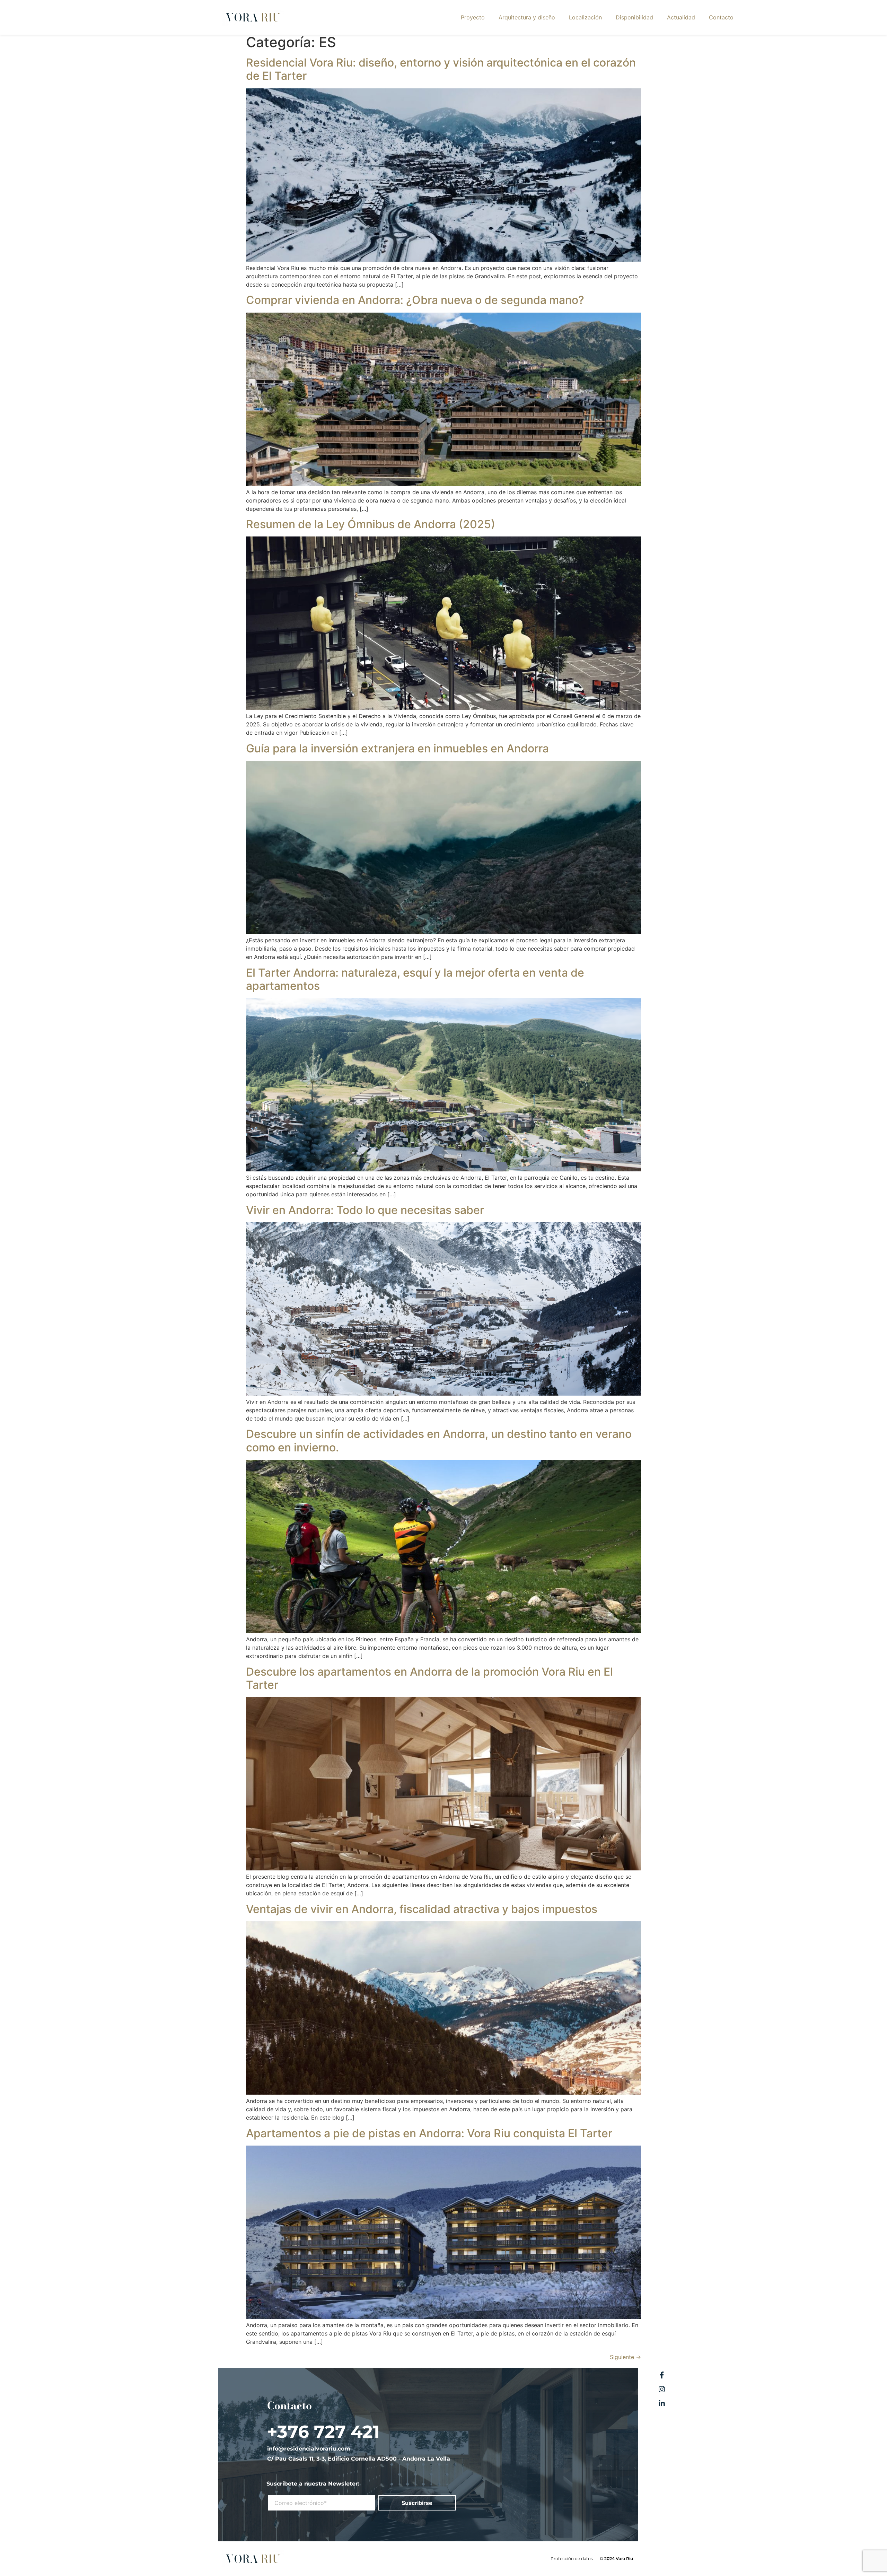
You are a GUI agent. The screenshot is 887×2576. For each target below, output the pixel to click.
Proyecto (473, 17)
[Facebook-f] (662, 2375)
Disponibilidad (634, 17)
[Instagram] (662, 2389)
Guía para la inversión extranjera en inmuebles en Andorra (397, 748)
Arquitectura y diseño (527, 17)
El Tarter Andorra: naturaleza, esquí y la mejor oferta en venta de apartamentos (415, 979)
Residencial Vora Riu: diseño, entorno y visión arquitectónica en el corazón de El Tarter (441, 69)
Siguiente (625, 2357)
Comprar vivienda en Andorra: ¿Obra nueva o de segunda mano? (415, 300)
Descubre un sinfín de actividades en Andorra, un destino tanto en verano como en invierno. (439, 1440)
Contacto (721, 17)
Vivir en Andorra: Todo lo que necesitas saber (365, 1210)
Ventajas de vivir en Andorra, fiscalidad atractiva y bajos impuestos (422, 1909)
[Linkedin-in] (662, 2403)
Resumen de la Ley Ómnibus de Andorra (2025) (371, 524)
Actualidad (681, 17)
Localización (585, 17)
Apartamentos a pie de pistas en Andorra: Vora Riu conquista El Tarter (429, 2133)
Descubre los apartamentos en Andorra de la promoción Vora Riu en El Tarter (429, 1678)
